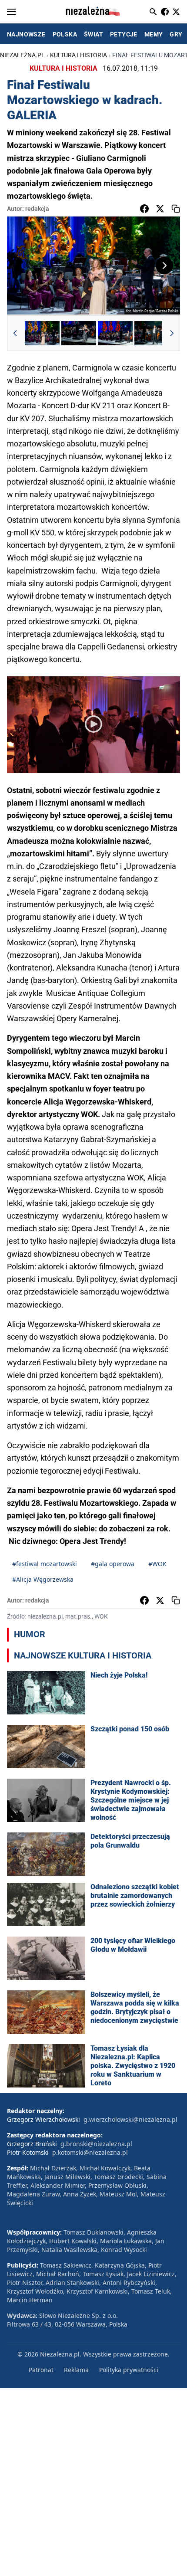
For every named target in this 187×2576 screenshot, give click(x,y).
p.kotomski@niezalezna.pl (90, 2152)
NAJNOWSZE (26, 34)
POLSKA (65, 34)
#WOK (157, 1564)
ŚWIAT (93, 34)
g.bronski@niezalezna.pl (96, 2144)
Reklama (76, 2370)
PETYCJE (124, 34)
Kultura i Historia (78, 55)
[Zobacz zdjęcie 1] (42, 333)
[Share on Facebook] (144, 209)
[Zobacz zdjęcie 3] (115, 333)
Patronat (41, 2370)
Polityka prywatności (129, 2370)
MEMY (154, 34)
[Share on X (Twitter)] (160, 209)
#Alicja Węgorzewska (43, 1579)
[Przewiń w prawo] (172, 333)
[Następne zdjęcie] (164, 265)
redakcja (37, 209)
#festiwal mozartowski (45, 1564)
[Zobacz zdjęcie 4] (152, 333)
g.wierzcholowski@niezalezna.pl (130, 2119)
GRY (176, 34)
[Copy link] (176, 209)
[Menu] (11, 12)
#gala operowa (113, 1564)
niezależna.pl (22, 55)
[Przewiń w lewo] (15, 333)
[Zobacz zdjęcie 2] (79, 333)
